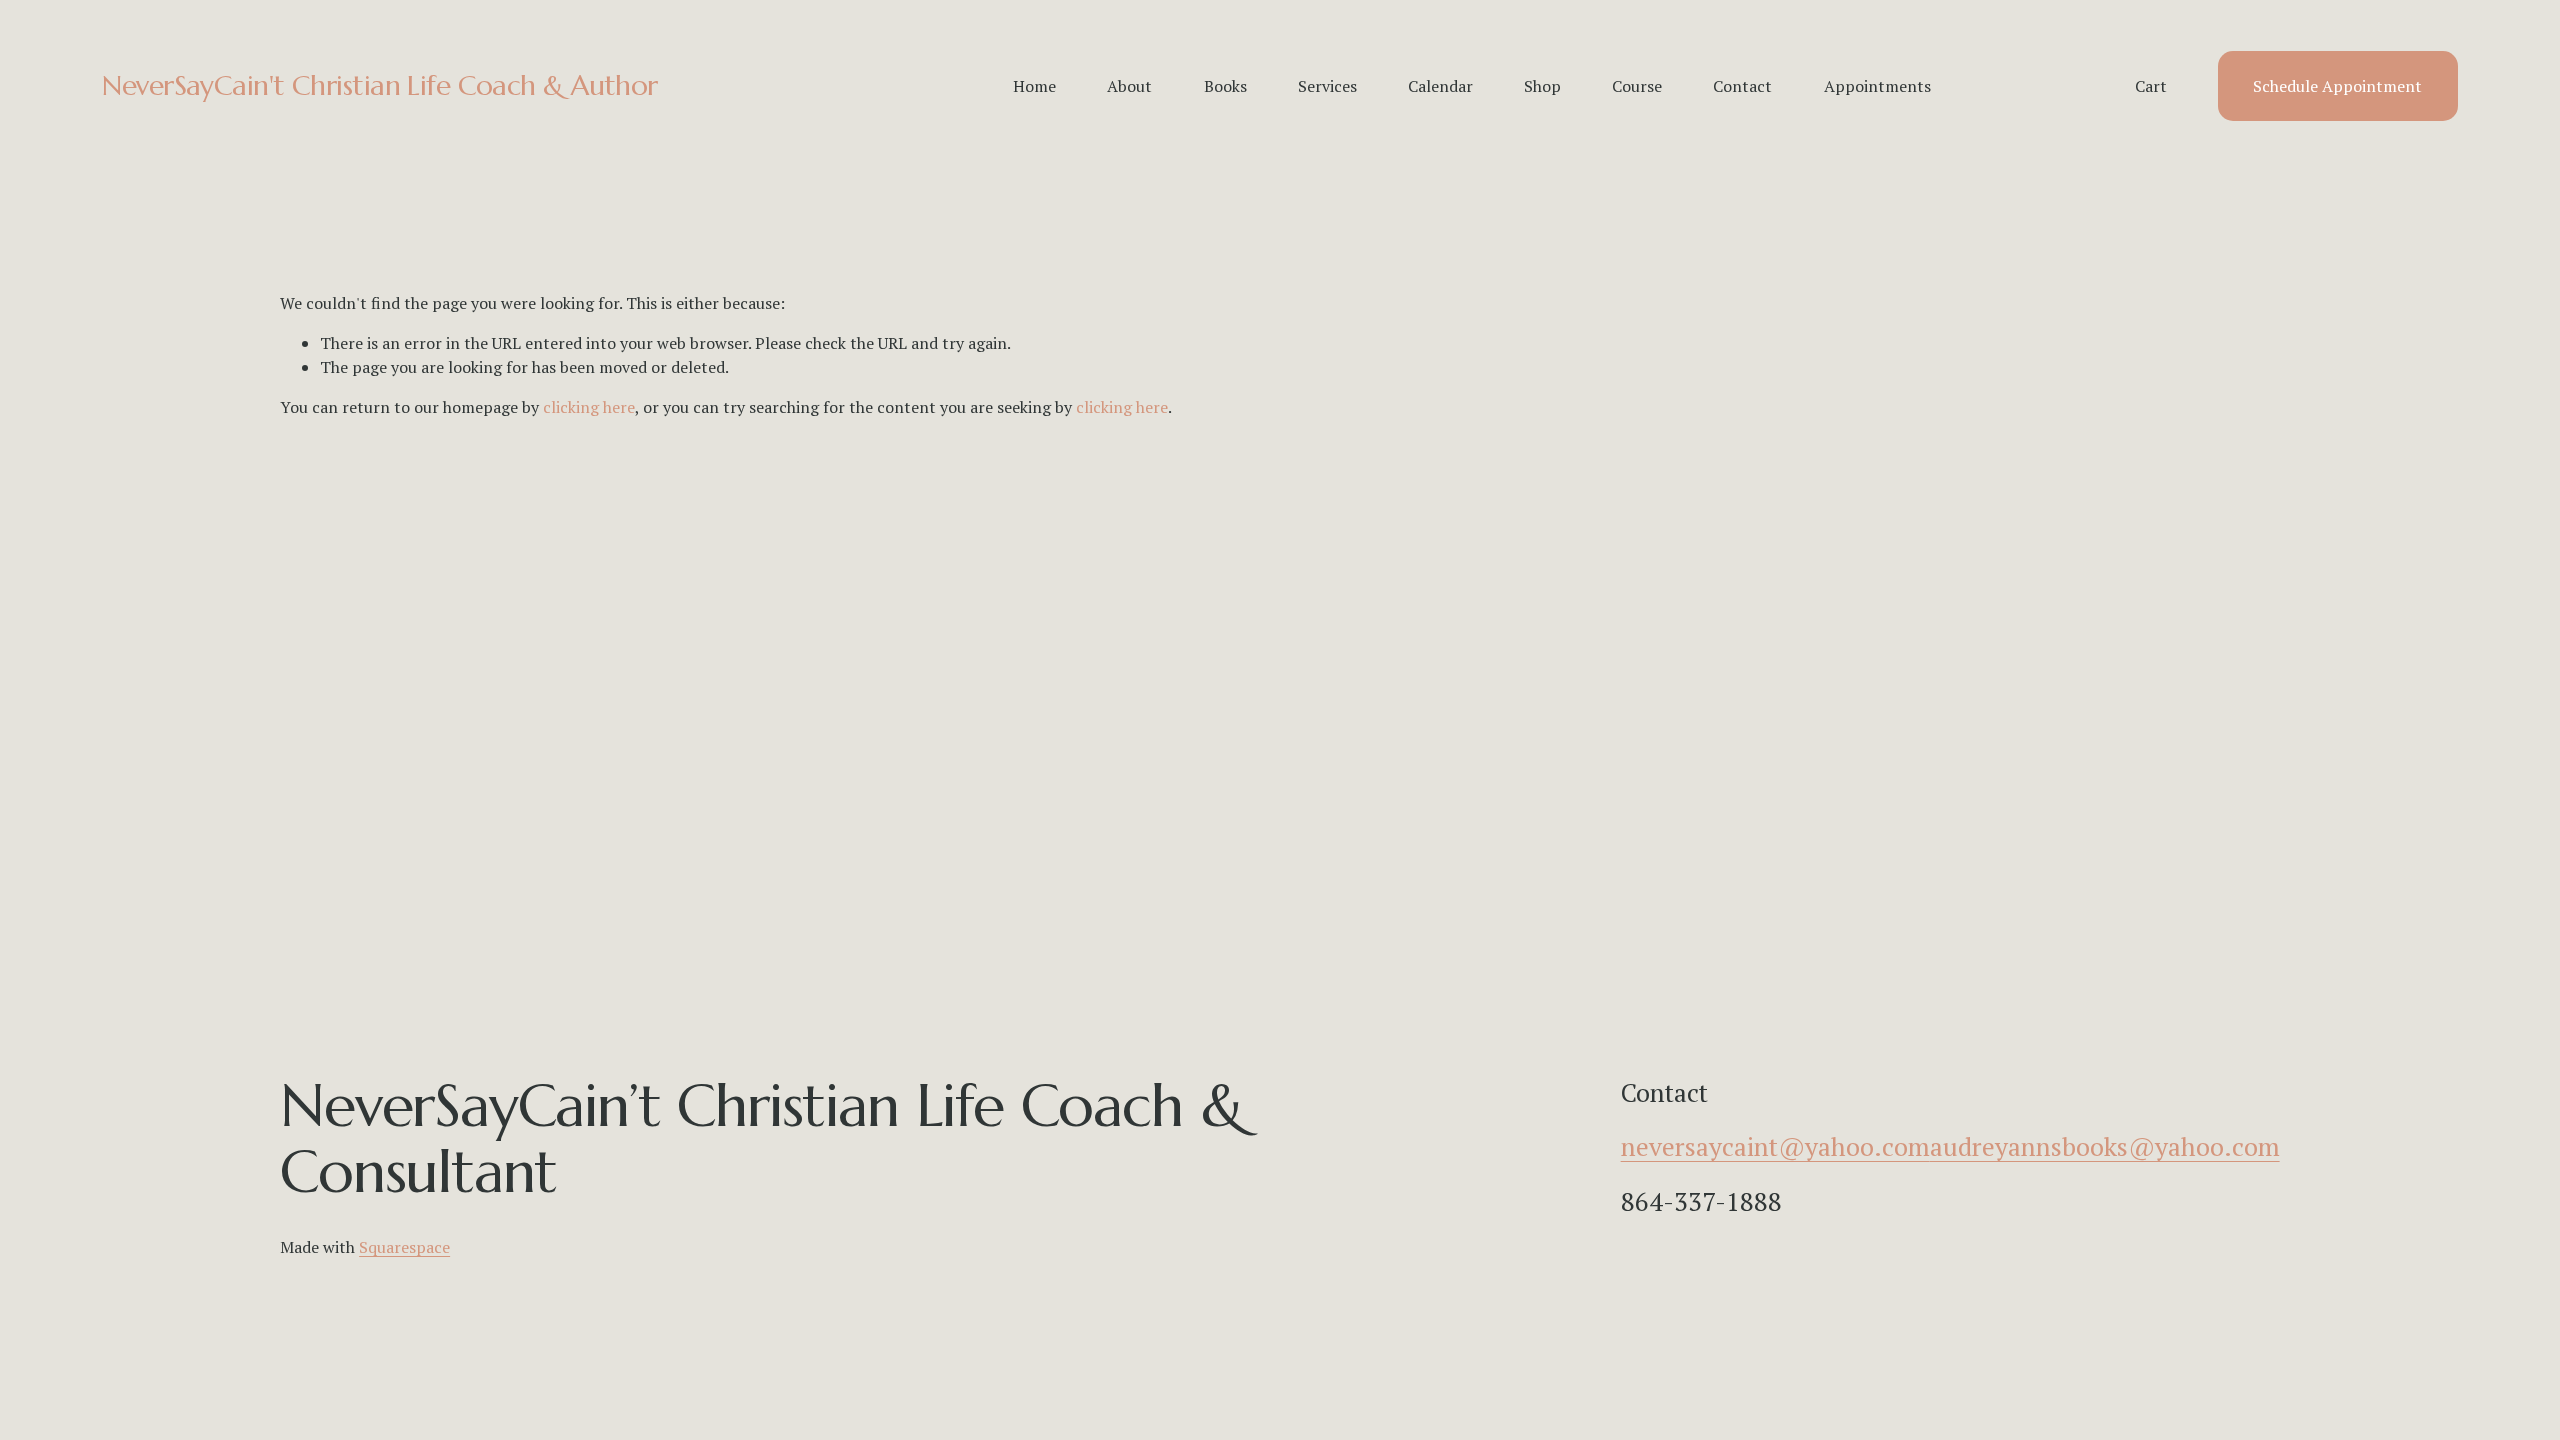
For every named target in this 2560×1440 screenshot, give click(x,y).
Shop (1542, 86)
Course (1637, 86)
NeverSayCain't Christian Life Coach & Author (379, 85)
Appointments (1877, 86)
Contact (1742, 86)
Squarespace (404, 1247)
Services (1327, 86)
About (1129, 86)
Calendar (1440, 86)
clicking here (589, 407)
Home (1034, 86)
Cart (2151, 86)
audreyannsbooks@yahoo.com (2105, 1146)
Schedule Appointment (2337, 86)
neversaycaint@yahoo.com (1775, 1146)
